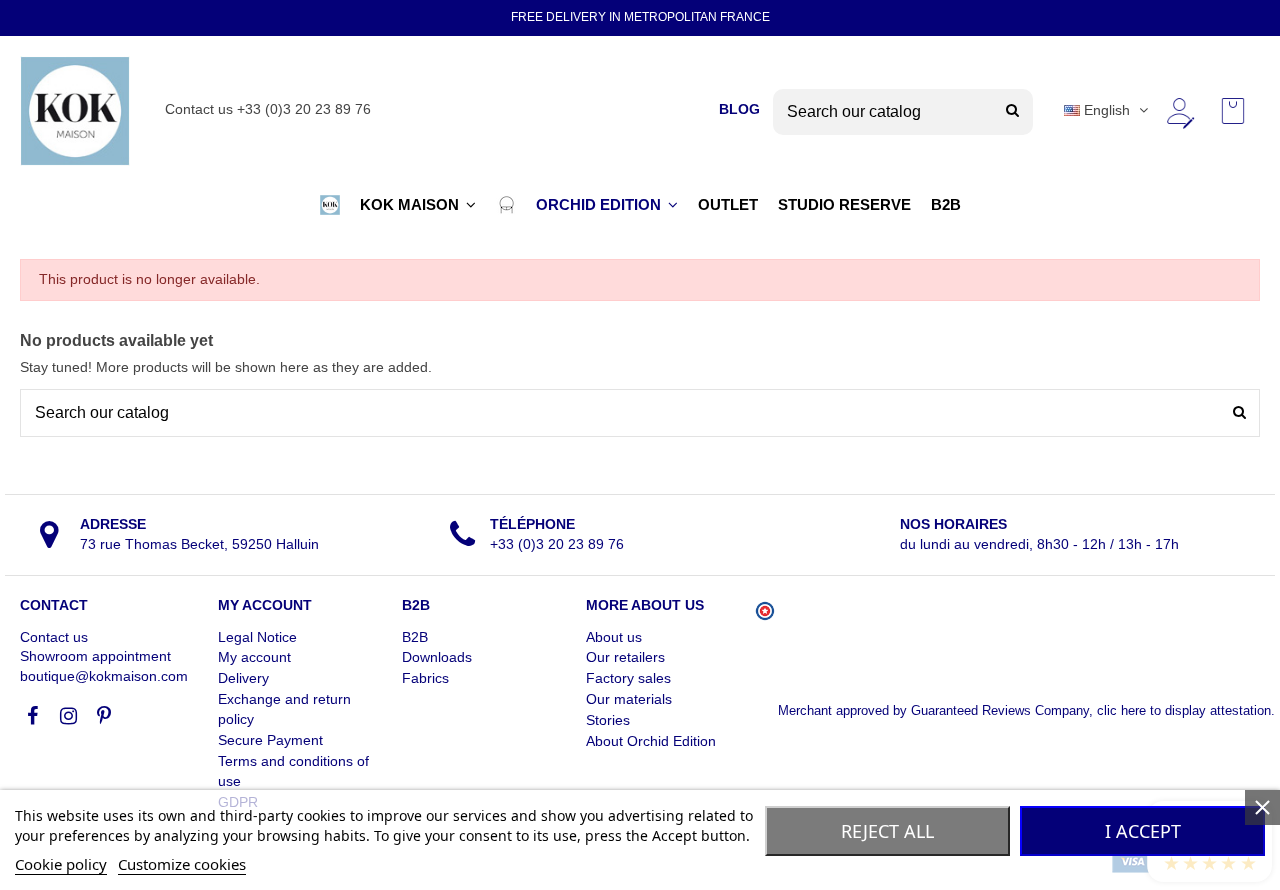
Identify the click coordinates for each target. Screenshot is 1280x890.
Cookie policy (61, 864)
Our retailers (625, 657)
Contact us (54, 637)
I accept (1143, 831)
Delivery (243, 678)
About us (614, 637)
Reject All (887, 831)
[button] (330, 205)
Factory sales (628, 678)
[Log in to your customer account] (1179, 111)
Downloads (437, 657)
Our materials (629, 699)
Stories (608, 720)
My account (254, 657)
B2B (415, 637)
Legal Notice (257, 637)
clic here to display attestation (1184, 711)
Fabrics (425, 678)
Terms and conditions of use (293, 771)
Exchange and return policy (284, 709)
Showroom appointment (95, 656)
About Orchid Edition (651, 741)
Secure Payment (270, 740)
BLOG (739, 109)
